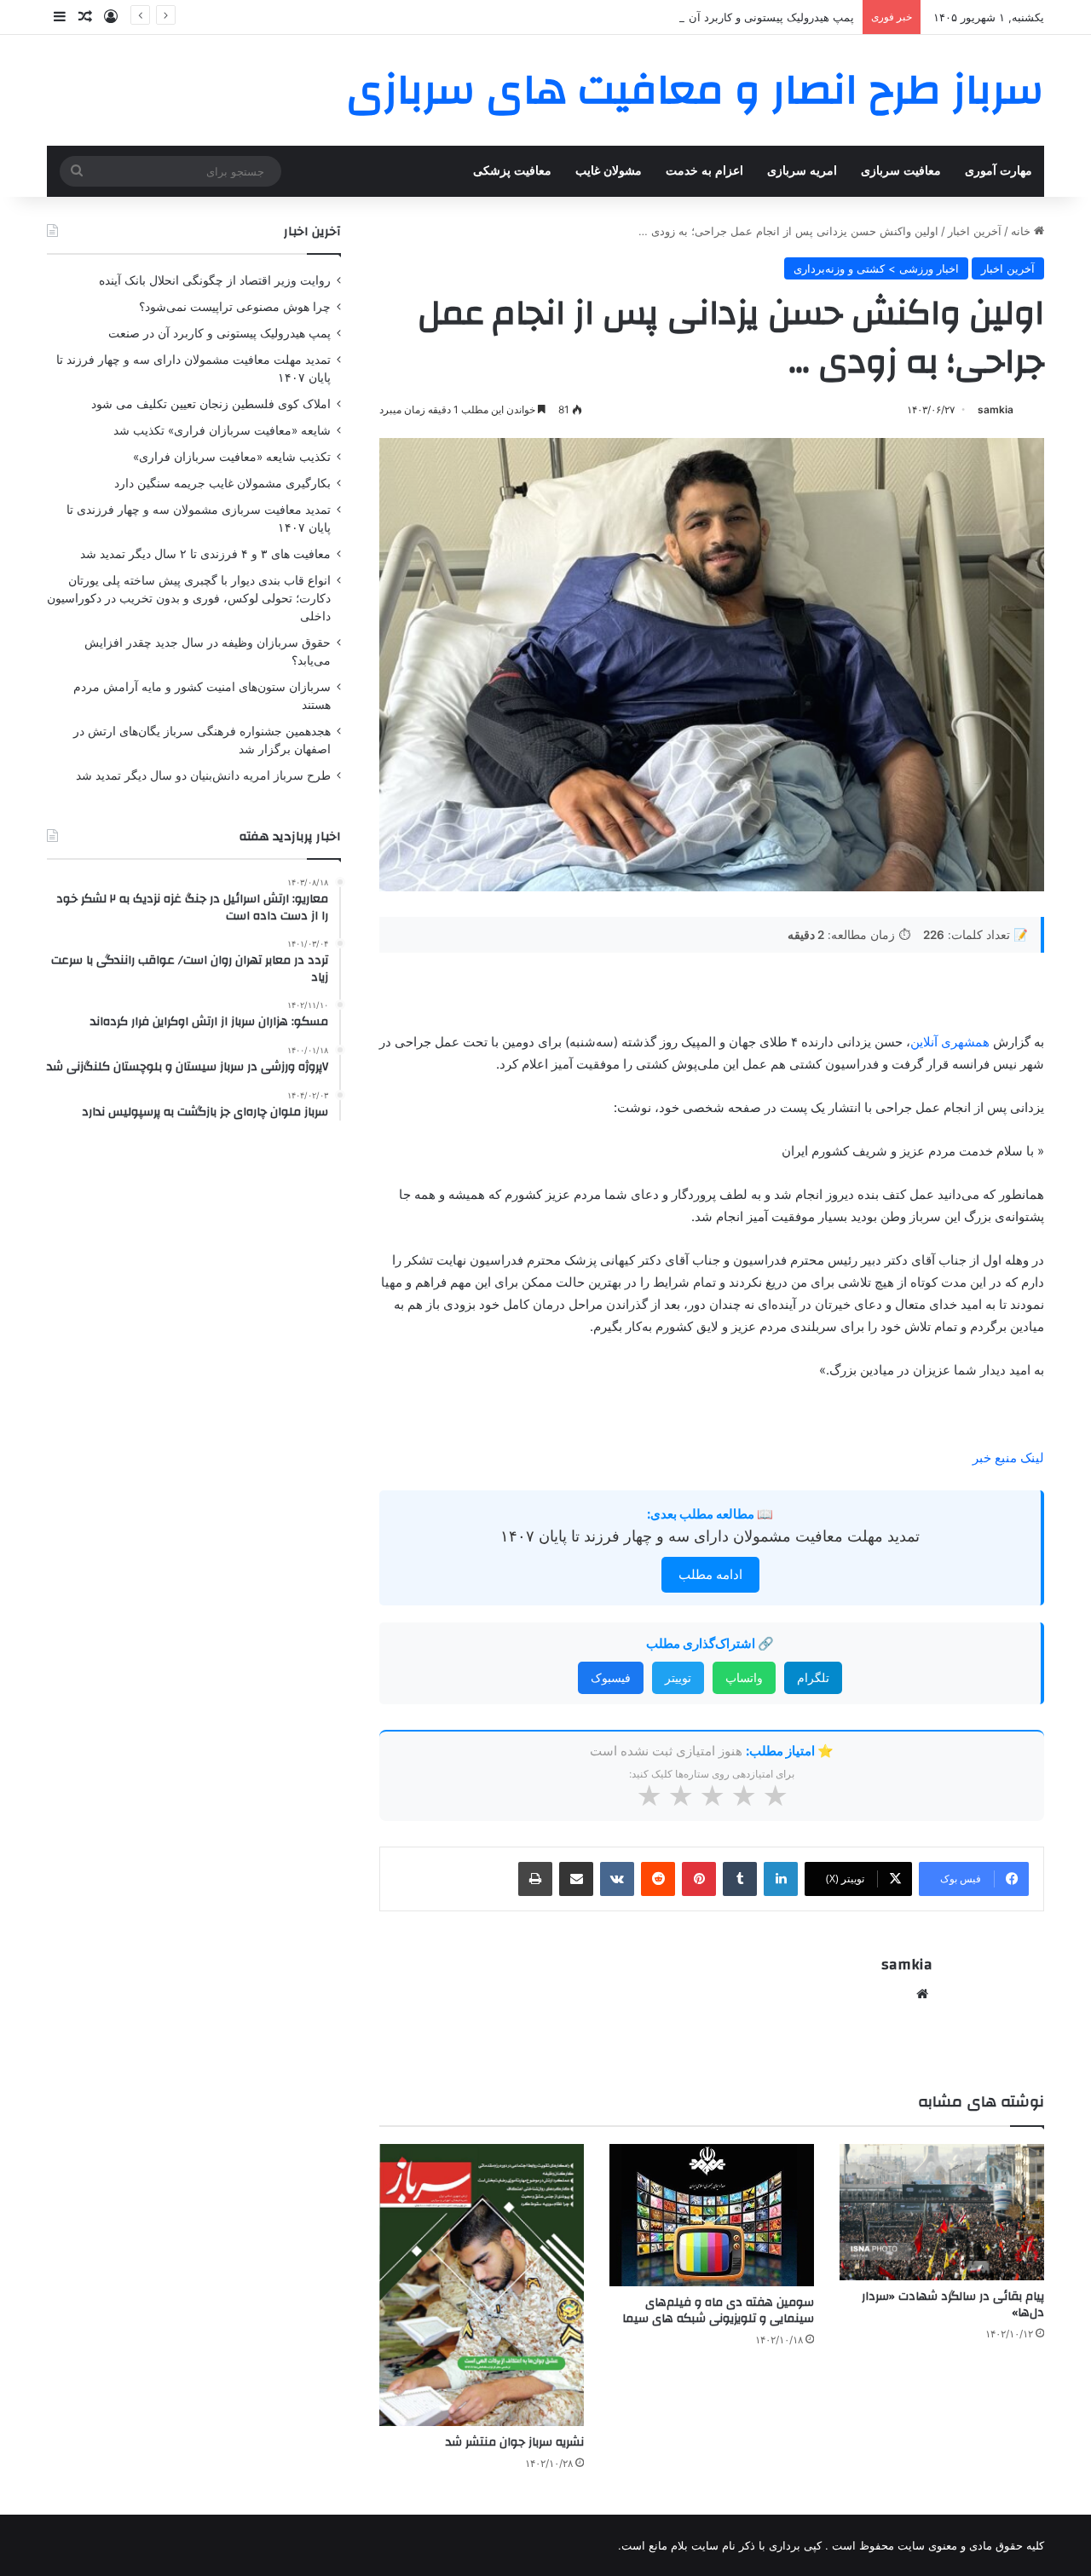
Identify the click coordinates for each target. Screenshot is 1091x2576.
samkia (996, 409)
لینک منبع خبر (1008, 1458)
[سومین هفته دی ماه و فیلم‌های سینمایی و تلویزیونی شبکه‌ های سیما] (712, 2215)
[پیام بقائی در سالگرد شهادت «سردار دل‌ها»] (942, 2212)
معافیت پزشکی (512, 171)
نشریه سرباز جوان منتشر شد (515, 2442)
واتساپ (744, 1677)
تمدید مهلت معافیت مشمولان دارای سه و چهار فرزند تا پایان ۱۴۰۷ (710, 1536)
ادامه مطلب (710, 1574)
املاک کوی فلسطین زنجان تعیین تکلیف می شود (211, 404)
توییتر (678, 1677)
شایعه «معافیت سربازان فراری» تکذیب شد (222, 430)
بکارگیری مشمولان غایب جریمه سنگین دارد (222, 483)
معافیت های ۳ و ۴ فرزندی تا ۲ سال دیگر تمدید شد (205, 554)
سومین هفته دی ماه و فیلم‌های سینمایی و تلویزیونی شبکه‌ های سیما (718, 2311)
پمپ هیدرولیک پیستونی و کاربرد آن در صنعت (748, 17)
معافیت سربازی (901, 171)
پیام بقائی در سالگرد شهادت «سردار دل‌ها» (953, 2305)
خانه (1022, 231)
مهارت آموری (999, 171)
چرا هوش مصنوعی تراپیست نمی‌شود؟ (235, 307)
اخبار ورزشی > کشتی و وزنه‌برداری (876, 268)
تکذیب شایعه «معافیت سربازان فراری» (232, 457)
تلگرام (813, 1677)
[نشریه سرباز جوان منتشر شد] (482, 2285)
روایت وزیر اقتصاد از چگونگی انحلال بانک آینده (215, 280)
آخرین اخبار (975, 231)
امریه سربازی (802, 171)
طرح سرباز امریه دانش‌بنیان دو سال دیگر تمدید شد (203, 775)
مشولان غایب (609, 171)
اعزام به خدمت (704, 171)
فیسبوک (611, 1677)
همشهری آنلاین (950, 1042)
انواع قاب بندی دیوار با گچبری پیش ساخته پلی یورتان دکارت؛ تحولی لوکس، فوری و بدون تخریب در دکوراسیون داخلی (189, 598)
